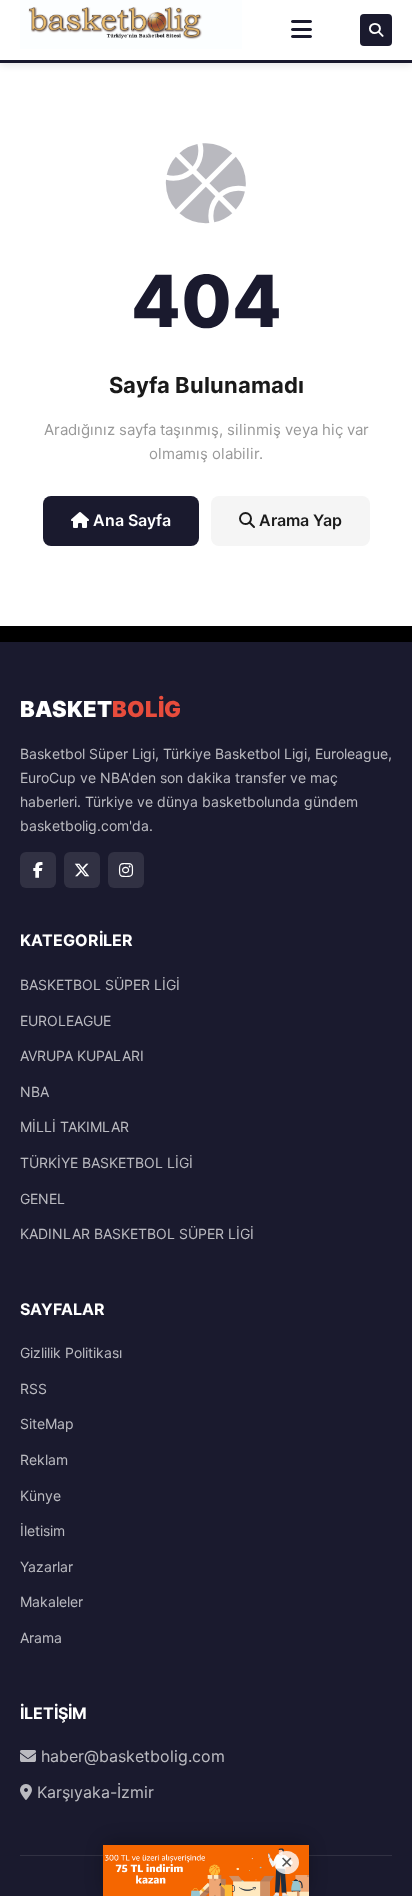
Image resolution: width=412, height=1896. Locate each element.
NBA (34, 1091)
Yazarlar (46, 1566)
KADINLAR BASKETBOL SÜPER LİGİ (137, 1233)
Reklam (44, 1459)
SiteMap (47, 1423)
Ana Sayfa (130, 520)
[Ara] (376, 30)
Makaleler (51, 1601)
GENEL (42, 1198)
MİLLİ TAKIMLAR (74, 1126)
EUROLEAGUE (65, 1020)
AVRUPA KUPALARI (82, 1055)
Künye (40, 1495)
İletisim (42, 1530)
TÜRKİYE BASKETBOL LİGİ (106, 1162)
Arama (41, 1637)
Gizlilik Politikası (71, 1352)
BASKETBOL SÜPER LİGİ (100, 984)
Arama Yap (298, 520)
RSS (33, 1388)
